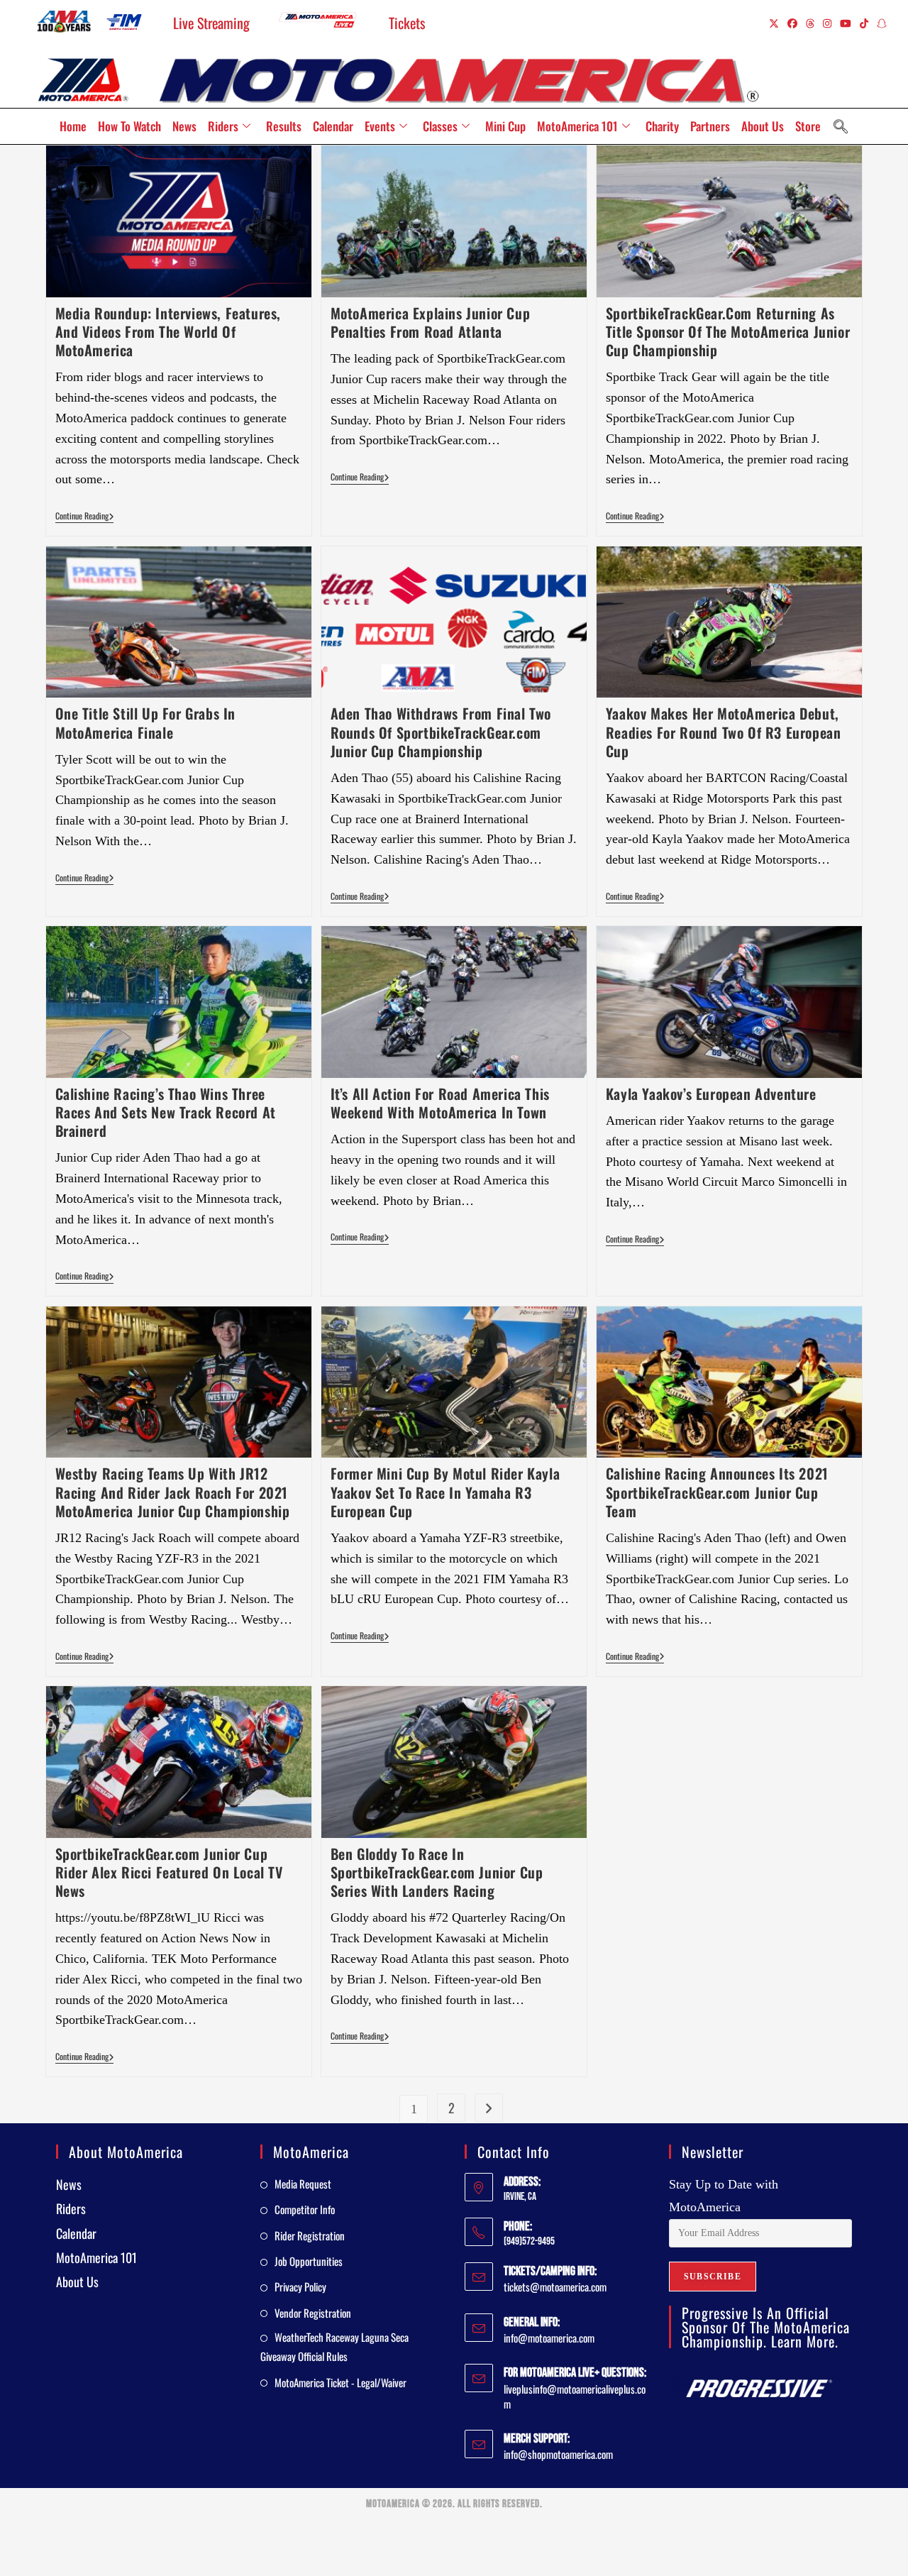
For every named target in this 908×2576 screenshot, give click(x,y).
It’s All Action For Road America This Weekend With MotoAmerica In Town (440, 1103)
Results (284, 126)
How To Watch (129, 126)
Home (73, 126)
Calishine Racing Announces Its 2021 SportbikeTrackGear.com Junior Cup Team (717, 1492)
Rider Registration (310, 2235)
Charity (662, 126)
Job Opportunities (309, 2261)
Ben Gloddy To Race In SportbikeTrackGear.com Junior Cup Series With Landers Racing (437, 1872)
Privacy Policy (300, 2286)
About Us (763, 126)
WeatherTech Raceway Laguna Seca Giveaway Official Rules (334, 2346)
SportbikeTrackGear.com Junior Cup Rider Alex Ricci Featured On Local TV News (169, 1872)
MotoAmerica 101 (577, 126)
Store (808, 126)
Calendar (333, 126)
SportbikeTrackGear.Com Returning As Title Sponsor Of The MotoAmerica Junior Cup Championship (728, 331)
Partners (710, 126)
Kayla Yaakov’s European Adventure (711, 1094)
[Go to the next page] (489, 2108)
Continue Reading (85, 516)
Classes (440, 126)
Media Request (303, 2184)
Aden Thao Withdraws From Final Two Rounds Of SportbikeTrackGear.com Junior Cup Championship (441, 732)
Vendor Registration (313, 2313)
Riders (223, 126)
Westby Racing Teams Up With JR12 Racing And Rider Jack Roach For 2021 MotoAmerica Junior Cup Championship (173, 1492)
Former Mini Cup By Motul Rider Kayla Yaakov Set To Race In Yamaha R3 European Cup (445, 1492)
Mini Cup (505, 126)
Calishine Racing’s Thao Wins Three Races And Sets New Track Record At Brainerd (166, 1112)
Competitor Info (305, 2209)
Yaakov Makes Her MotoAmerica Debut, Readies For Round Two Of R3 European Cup (724, 732)
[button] (841, 126)
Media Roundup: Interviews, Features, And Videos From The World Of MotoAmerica (168, 331)
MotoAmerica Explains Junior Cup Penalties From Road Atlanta (431, 322)
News (184, 126)
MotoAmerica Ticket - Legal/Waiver (340, 2382)
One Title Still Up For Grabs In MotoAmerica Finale (146, 722)
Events (380, 126)
